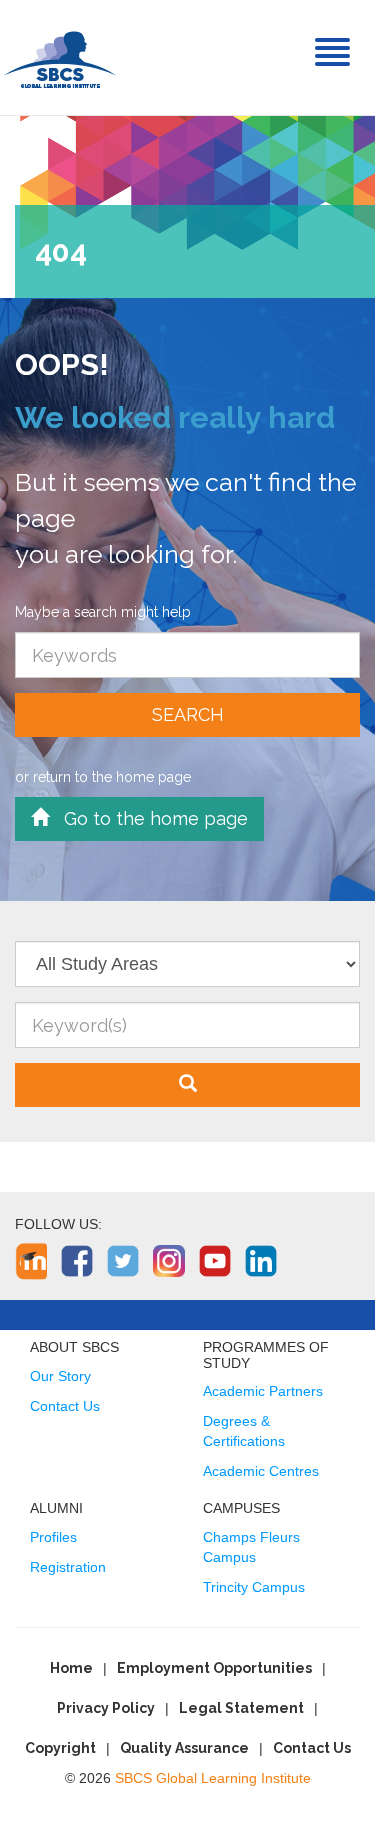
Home (71, 1668)
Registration (68, 1567)
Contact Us (65, 1406)
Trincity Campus (254, 1587)
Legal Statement (241, 1708)
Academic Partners (263, 1391)
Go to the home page (148, 818)
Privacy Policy (106, 1708)
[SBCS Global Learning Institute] (60, 57)
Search (188, 714)
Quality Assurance (184, 1748)
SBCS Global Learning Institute (213, 1778)
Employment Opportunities (214, 1668)
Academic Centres (261, 1471)
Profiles (53, 1537)
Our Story (60, 1376)
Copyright (60, 1748)
